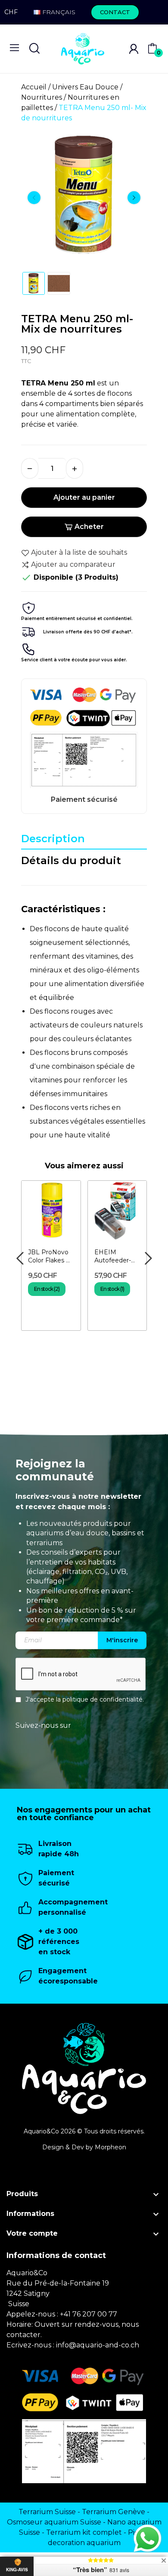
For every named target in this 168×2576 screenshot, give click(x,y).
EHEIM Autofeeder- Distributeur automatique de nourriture (114, 1257)
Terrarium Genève (114, 2512)
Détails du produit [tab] (71, 860)
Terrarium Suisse (47, 2512)
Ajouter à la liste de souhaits (79, 552)
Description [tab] (53, 839)
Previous (34, 198)
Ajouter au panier (84, 497)
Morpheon (110, 2147)
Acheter (89, 527)
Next (134, 198)
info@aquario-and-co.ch (98, 2345)
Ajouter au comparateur (73, 564)
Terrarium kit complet (84, 2532)
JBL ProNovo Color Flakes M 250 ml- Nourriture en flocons (50, 1257)
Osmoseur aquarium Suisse (54, 2522)
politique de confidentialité (103, 1700)
